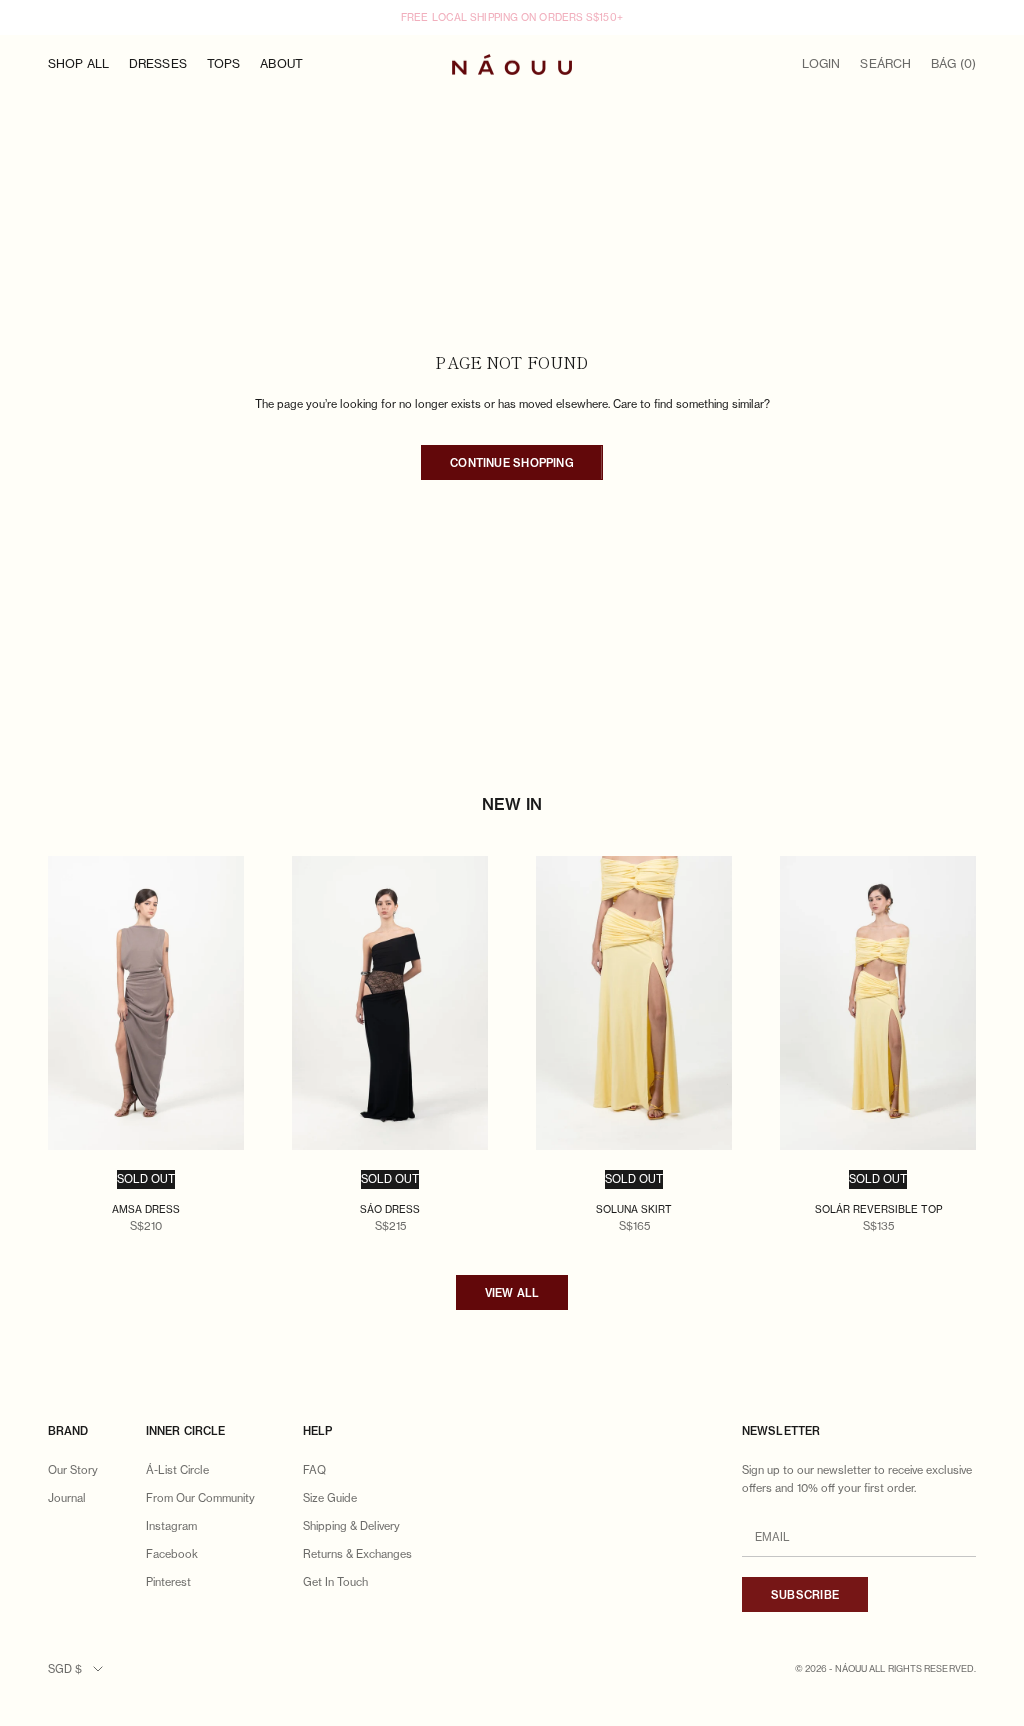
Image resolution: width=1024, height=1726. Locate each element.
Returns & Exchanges (357, 1554)
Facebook (172, 1554)
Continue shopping (512, 463)
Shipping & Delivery (351, 1526)
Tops (223, 63)
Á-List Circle (177, 1470)
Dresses (158, 63)
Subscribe (805, 1595)
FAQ (314, 1470)
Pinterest (168, 1582)
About (281, 63)
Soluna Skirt (634, 1209)
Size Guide (330, 1498)
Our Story (73, 1470)
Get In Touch (335, 1582)
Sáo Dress (390, 1209)
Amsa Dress (146, 1209)
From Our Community (200, 1498)
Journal (67, 1498)
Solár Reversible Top (878, 1209)
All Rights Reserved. (922, 1668)
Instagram (171, 1526)
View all (512, 1293)
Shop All (78, 63)
